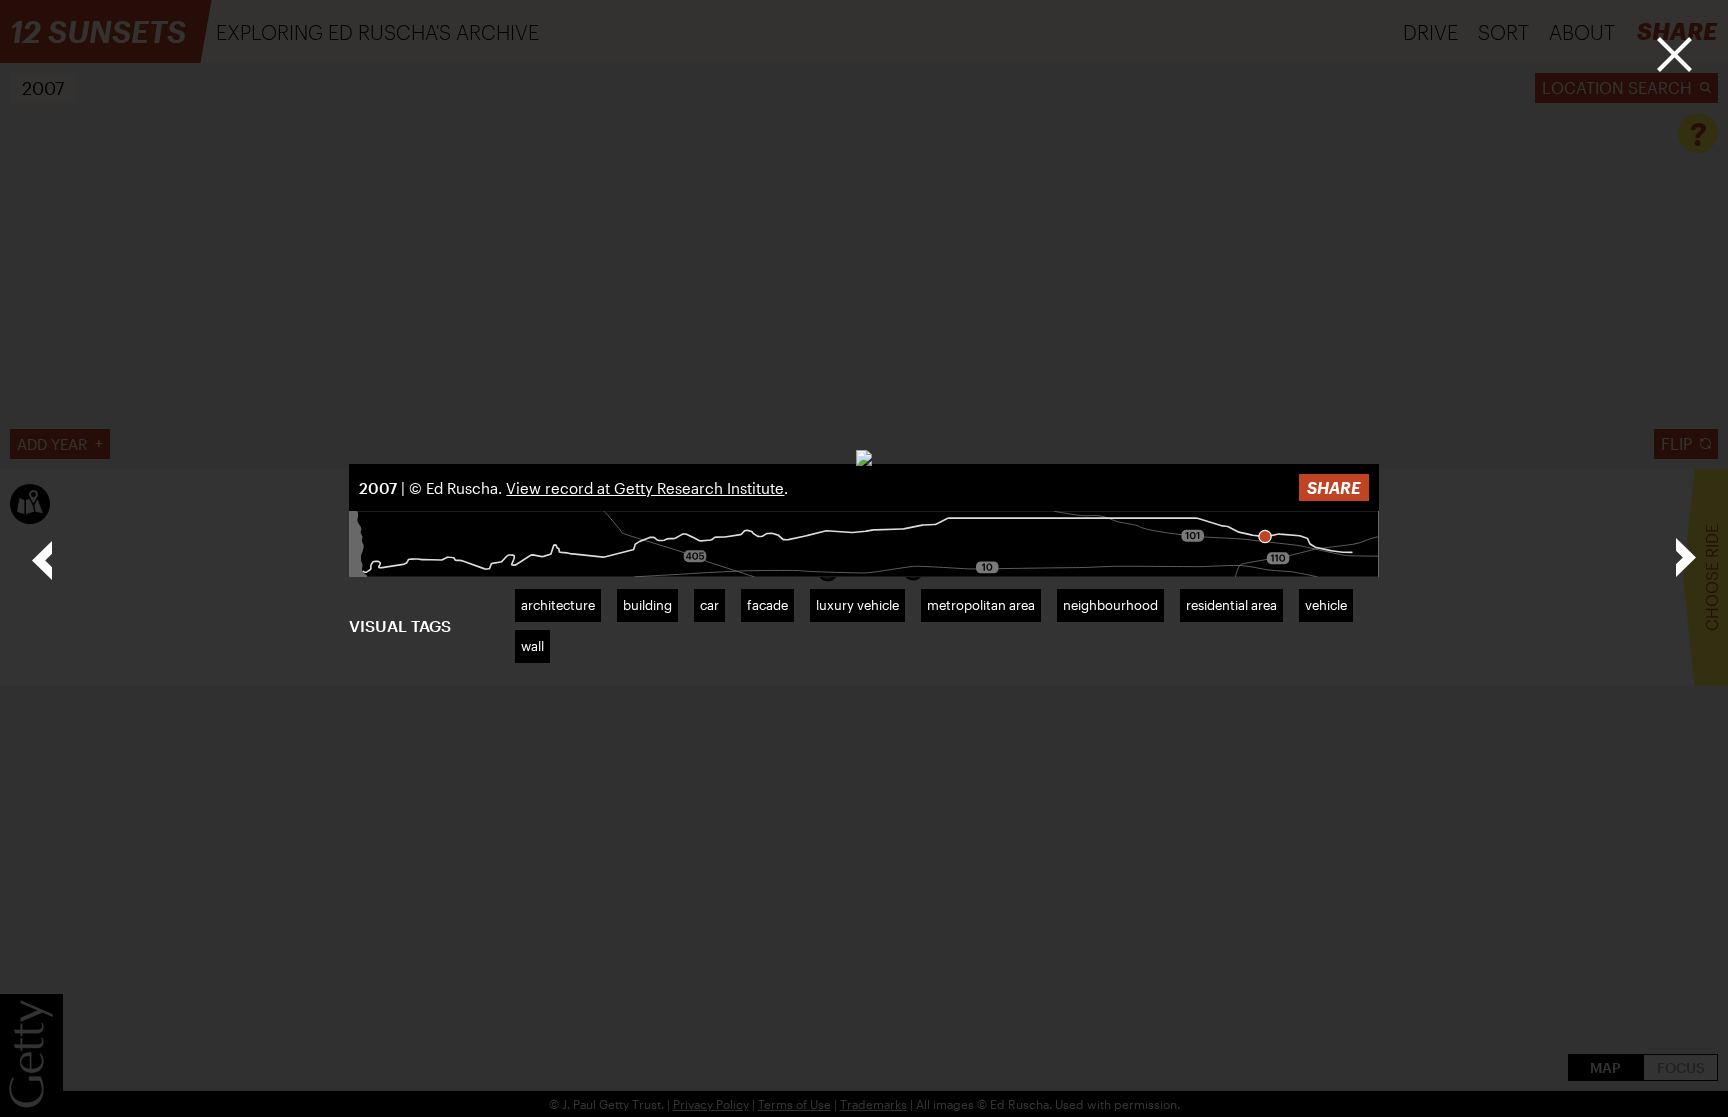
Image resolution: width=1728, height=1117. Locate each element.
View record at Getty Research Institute (645, 488)
